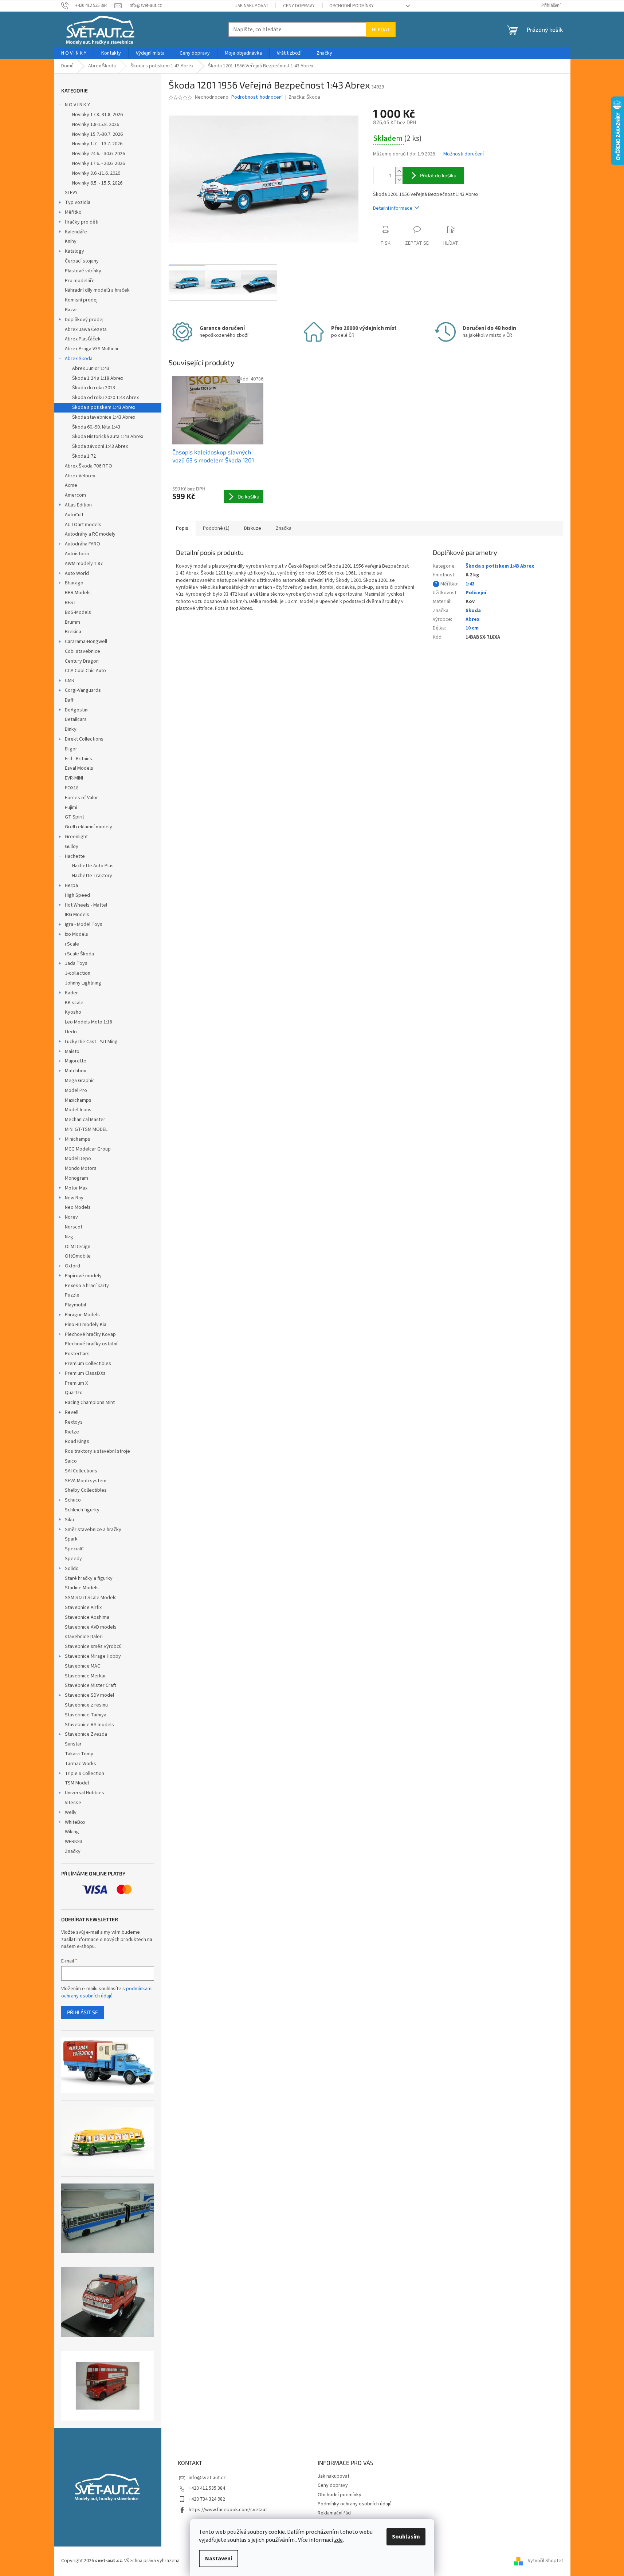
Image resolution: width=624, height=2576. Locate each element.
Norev (71, 1217)
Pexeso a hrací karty (87, 1286)
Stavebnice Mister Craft (91, 1685)
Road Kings (77, 1441)
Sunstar (73, 1744)
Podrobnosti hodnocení (257, 97)
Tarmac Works (81, 1764)
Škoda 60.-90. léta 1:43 (96, 427)
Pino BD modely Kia (86, 1325)
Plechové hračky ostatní (91, 1344)
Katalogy (74, 251)
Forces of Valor (81, 798)
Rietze (72, 1432)
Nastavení (219, 2559)
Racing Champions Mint (90, 1403)
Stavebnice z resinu (86, 1705)
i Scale (72, 944)
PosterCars (77, 1354)
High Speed (77, 895)
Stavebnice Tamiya (86, 1715)
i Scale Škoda (79, 954)
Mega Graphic (80, 1081)
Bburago (74, 583)
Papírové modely (83, 1276)
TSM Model (77, 1783)
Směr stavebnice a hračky (93, 1530)
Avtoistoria (77, 554)
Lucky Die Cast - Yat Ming (91, 1042)
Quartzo (74, 1393)
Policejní (476, 593)
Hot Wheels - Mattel (86, 905)
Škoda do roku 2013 (94, 388)
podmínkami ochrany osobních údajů (107, 1992)
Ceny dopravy (299, 6)
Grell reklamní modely (89, 827)
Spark (71, 1539)
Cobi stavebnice (83, 651)
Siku (69, 1520)
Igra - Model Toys (84, 924)
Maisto (72, 1052)
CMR (70, 681)
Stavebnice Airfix (83, 1607)
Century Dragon (82, 661)
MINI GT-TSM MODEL (86, 1129)
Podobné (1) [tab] (216, 528)
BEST (71, 603)
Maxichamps (78, 1100)
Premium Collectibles (88, 1364)
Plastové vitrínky (83, 271)
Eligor (71, 749)
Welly (71, 1812)
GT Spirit (74, 817)
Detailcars (76, 719)
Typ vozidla (78, 202)
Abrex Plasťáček (83, 339)
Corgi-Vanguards (83, 690)
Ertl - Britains (79, 759)
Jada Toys (76, 963)
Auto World (77, 573)
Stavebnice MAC (83, 1666)
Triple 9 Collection (85, 1774)
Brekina (73, 632)
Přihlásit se (83, 2012)
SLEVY (71, 193)
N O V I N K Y (77, 105)
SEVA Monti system (86, 1481)
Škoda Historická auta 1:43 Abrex (108, 437)
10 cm (472, 628)
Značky (73, 1851)
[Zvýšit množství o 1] (399, 171)
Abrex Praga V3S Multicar (92, 349)
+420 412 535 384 (207, 2488)
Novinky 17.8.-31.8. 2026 (97, 115)
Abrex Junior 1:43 (91, 368)
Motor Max (76, 1188)
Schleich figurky (82, 1510)
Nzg (69, 1237)
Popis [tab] (182, 528)
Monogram (76, 1178)
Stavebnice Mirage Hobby (93, 1656)
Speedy (73, 1559)
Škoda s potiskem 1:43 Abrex (104, 407)
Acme (71, 485)
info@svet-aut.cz (207, 2478)
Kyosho (73, 1012)
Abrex (472, 619)
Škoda (473, 611)
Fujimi (71, 808)
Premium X (76, 1383)
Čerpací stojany (82, 261)
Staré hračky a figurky (89, 1578)
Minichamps (78, 1139)
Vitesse (73, 1803)
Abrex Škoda (79, 359)
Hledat (381, 29)
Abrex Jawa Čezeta (86, 330)
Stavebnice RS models (89, 1725)
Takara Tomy (79, 1754)
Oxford (72, 1266)
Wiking (72, 1832)
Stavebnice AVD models (91, 1627)
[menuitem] (74, 53)
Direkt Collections (84, 739)
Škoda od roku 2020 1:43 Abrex (105, 398)
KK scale (74, 1003)
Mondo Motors (81, 1168)
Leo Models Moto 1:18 (89, 1022)
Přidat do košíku (438, 175)
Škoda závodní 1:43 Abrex (100, 446)
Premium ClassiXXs (85, 1373)
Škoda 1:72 (84, 456)
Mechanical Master (85, 1120)
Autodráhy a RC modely (90, 534)
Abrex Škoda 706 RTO (89, 466)
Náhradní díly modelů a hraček (97, 290)
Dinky (71, 729)
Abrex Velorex (80, 476)
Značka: (304, 97)
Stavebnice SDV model (89, 1695)
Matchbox (75, 1071)
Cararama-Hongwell (86, 642)
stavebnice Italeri (84, 1637)
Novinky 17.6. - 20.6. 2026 (99, 163)
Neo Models (78, 1207)
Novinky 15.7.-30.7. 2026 (97, 134)
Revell (72, 1412)
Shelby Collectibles (86, 1490)
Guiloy (72, 847)
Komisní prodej (81, 300)
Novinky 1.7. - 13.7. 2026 (97, 144)
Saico (71, 1461)
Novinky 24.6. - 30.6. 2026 (99, 154)
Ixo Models (76, 934)
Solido (72, 1569)
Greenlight (76, 837)
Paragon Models (82, 1315)
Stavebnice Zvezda (86, 1734)
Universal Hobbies (85, 1793)
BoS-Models (78, 612)
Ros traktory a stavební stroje (97, 1451)
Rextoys (74, 1422)
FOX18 (72, 788)
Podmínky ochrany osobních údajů (355, 2504)
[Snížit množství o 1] (399, 180)
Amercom (75, 495)
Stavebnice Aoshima (87, 1617)
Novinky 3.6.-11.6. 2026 (96, 173)
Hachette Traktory (92, 876)
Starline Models (82, 1588)
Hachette (75, 856)
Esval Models (79, 768)
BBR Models (78, 593)
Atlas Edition (78, 505)
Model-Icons (78, 1110)
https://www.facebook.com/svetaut (228, 2510)
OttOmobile (78, 1256)
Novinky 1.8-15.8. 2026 (96, 125)
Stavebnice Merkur (85, 1676)
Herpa (71, 885)
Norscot (74, 1227)
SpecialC (74, 1549)
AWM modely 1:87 (84, 564)
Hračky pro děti (82, 222)
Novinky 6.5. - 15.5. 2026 (97, 183)
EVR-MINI (74, 778)
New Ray (74, 1198)
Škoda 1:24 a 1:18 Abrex (98, 378)
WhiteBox (75, 1822)
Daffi (70, 700)
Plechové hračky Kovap (90, 1334)
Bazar (71, 310)
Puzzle (72, 1295)
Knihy (71, 241)
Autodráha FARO (83, 544)
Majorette (76, 1061)
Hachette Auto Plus (93, 866)
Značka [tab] (284, 528)
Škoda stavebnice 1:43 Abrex (104, 417)
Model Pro (76, 1090)
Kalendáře (76, 232)
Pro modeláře (80, 281)
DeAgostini (77, 710)
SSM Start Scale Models (91, 1598)
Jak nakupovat (252, 6)
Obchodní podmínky (352, 6)
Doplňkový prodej (84, 320)
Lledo (71, 1032)
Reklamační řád (334, 2513)
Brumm (72, 622)
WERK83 (74, 1842)
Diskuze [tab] (253, 528)
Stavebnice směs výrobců (93, 1646)
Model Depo (78, 1159)
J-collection (78, 973)
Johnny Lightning (83, 983)
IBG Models (77, 915)
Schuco (73, 1500)
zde (338, 2540)
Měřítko (73, 212)
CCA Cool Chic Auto (85, 671)
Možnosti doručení (464, 154)
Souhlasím (406, 2537)
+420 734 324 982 (207, 2499)
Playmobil (75, 1305)
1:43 (470, 584)
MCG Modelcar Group (88, 1149)
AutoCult (74, 515)
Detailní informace (393, 208)
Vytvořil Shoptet (545, 2561)
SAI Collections (81, 1471)
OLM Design (78, 1247)
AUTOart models (83, 525)
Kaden (72, 993)
